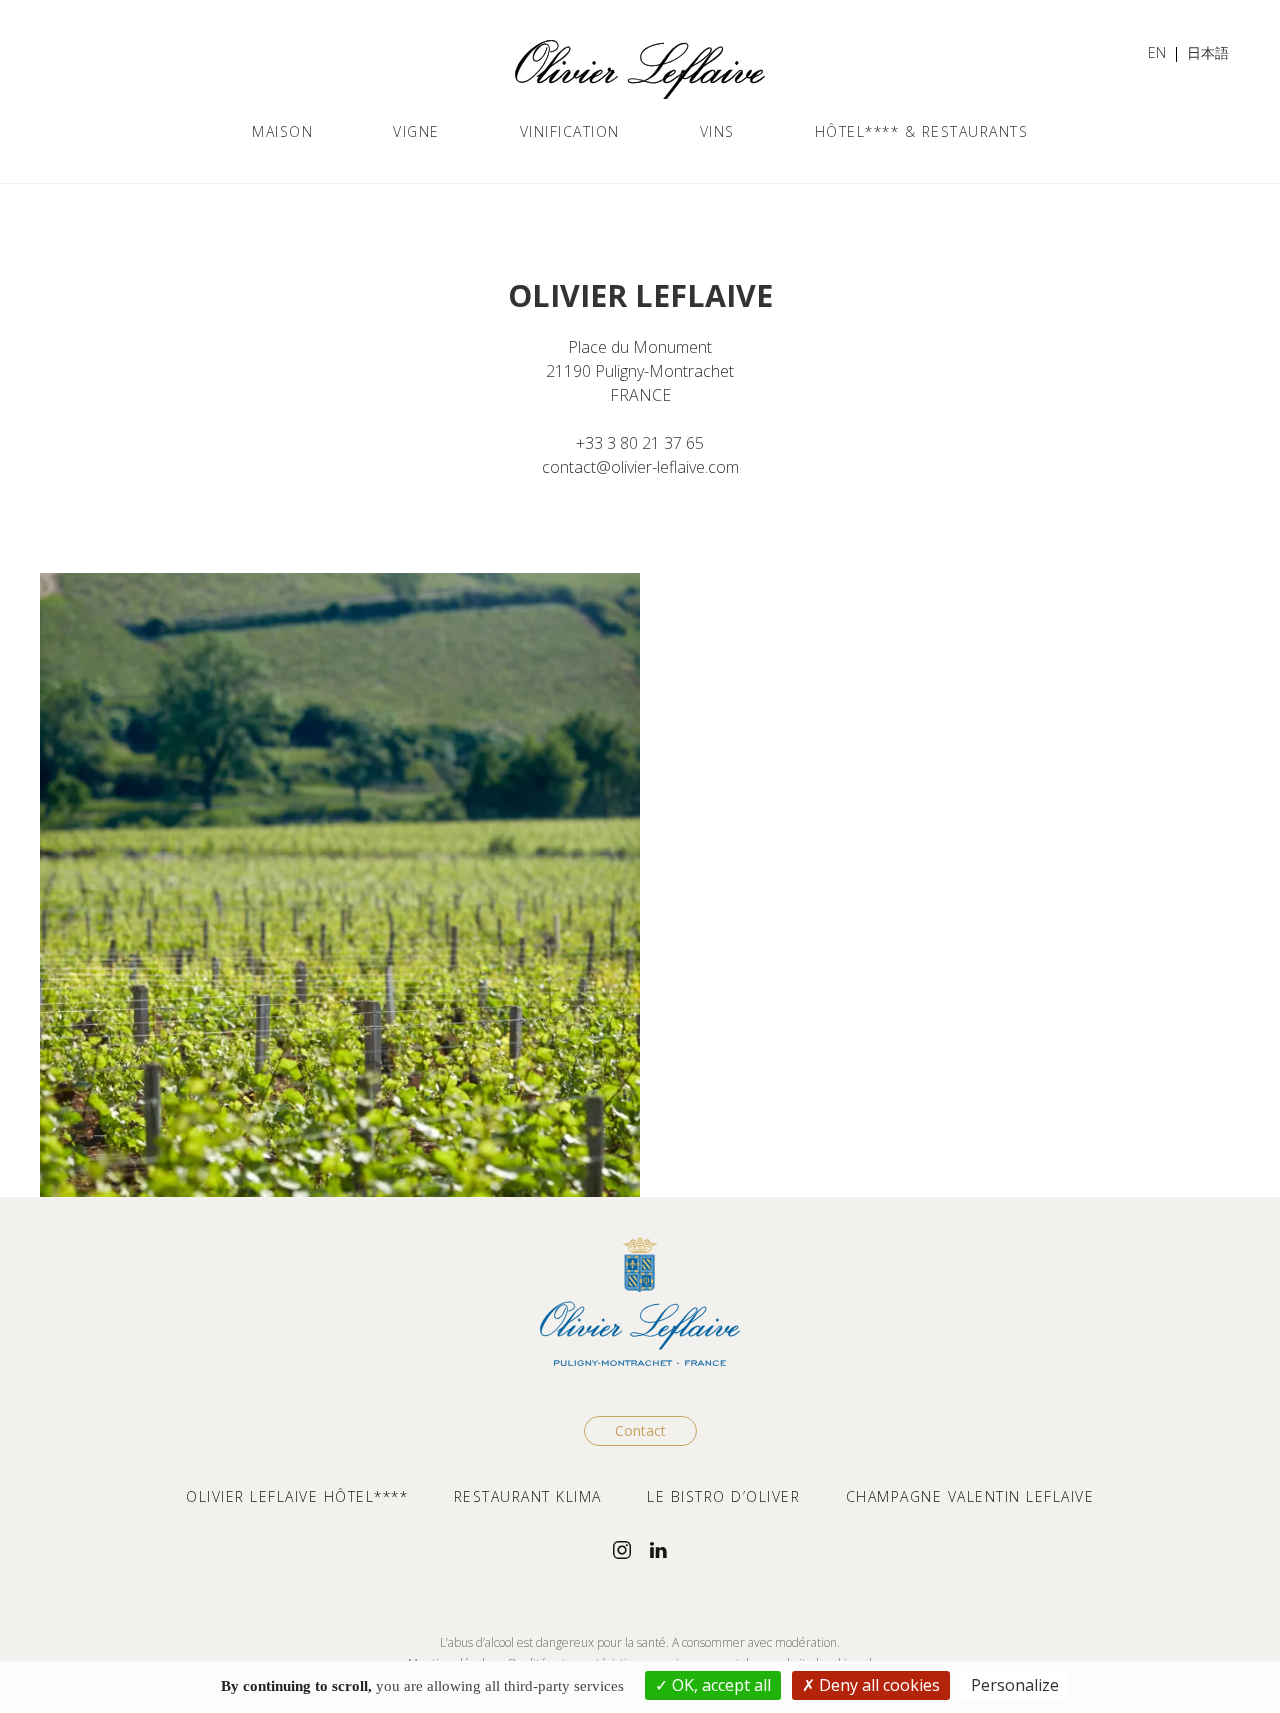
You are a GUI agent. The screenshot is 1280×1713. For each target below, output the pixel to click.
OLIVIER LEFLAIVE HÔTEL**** (297, 1496)
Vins (717, 131)
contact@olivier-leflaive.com (640, 467)
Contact (640, 1430)
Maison (282, 131)
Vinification (570, 131)
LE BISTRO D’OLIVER (723, 1496)
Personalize (1015, 1685)
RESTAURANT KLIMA (528, 1496)
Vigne (416, 131)
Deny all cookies (877, 1685)
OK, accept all (719, 1685)
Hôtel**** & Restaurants (922, 131)
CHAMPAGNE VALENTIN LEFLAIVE (970, 1496)
